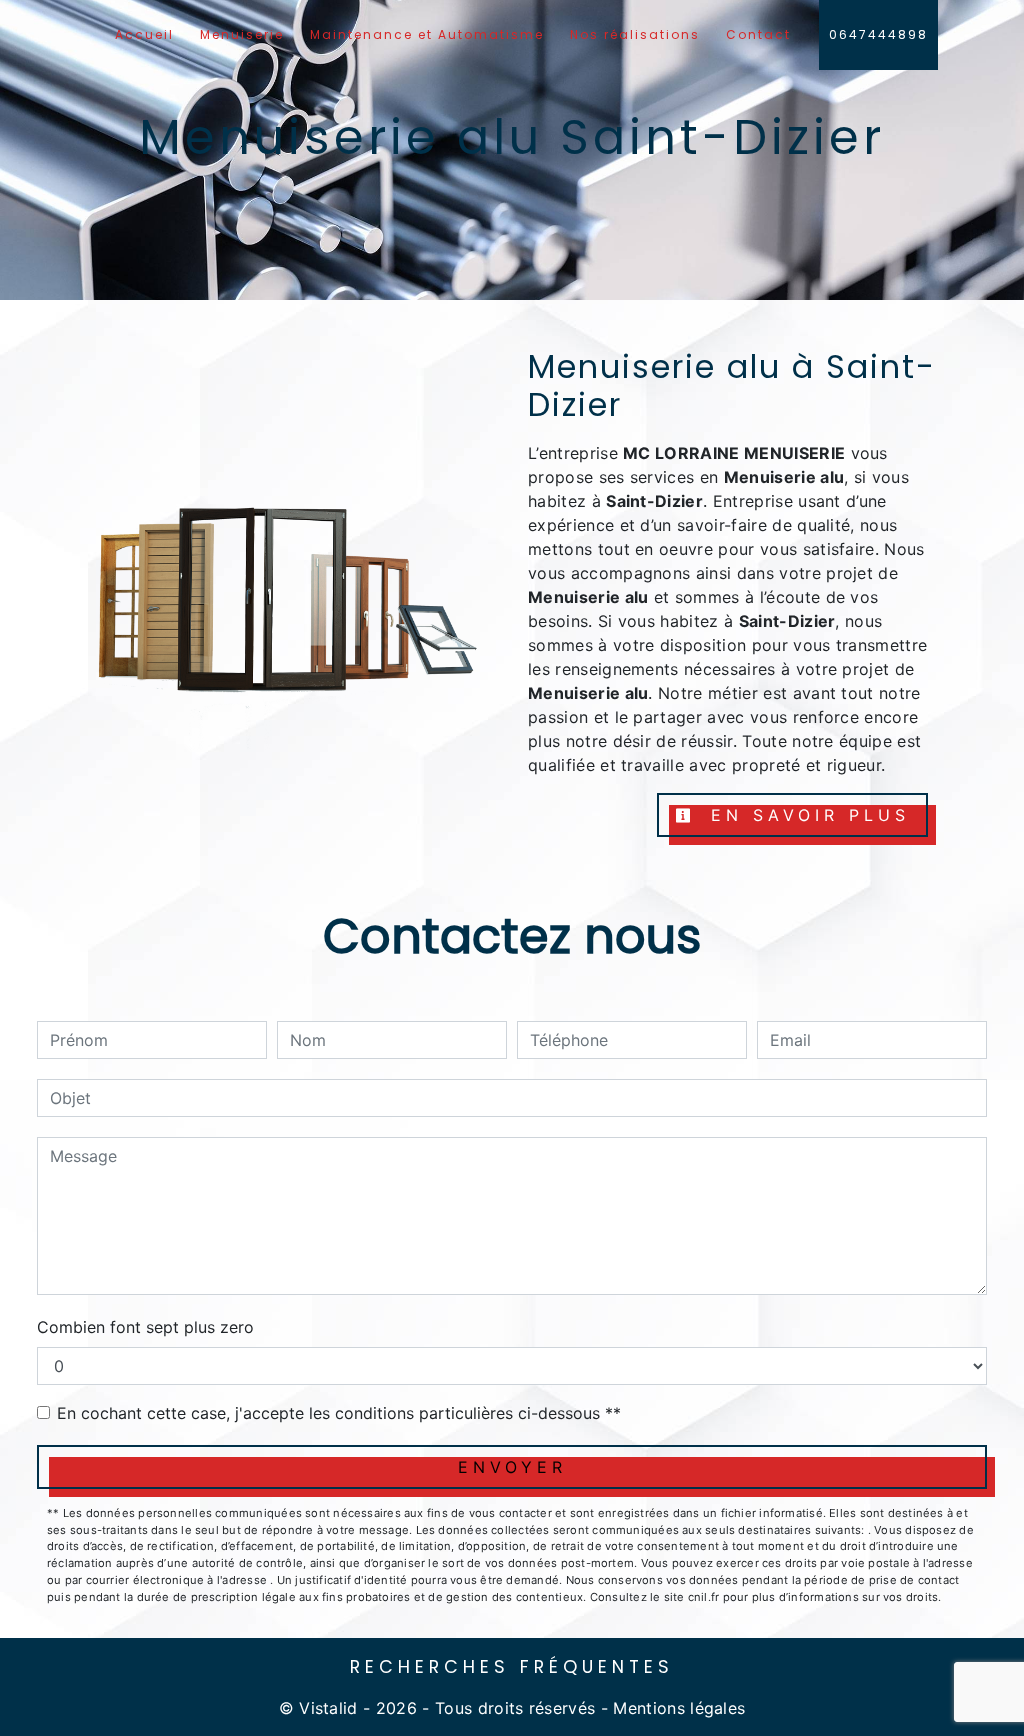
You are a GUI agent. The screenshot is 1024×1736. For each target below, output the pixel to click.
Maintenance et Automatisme (427, 34)
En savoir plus (805, 815)
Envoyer (512, 1467)
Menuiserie (242, 34)
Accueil (144, 34)
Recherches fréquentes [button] (512, 1667)
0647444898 (878, 34)
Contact (758, 34)
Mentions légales (676, 1708)
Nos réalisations (635, 34)
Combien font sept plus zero (145, 1327)
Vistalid (328, 1708)
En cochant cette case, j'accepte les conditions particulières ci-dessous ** (339, 1413)
